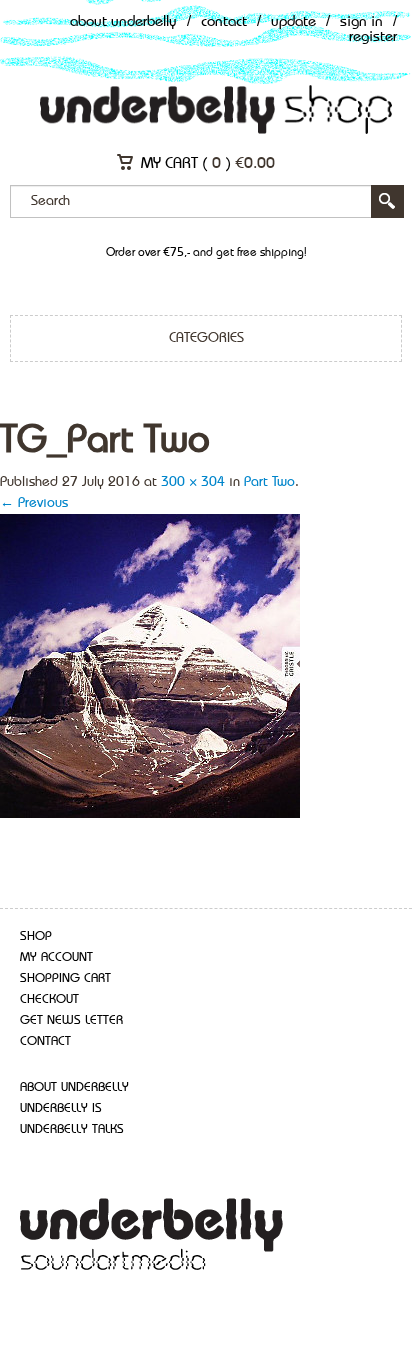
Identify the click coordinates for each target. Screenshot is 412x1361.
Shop (36, 936)
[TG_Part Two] (150, 665)
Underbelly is (61, 1108)
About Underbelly (123, 22)
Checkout (49, 999)
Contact (224, 22)
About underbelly (74, 1087)
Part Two (269, 482)
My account (56, 957)
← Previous (34, 503)
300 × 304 (193, 482)
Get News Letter (71, 1020)
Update (293, 22)
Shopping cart (65, 978)
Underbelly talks (72, 1129)
